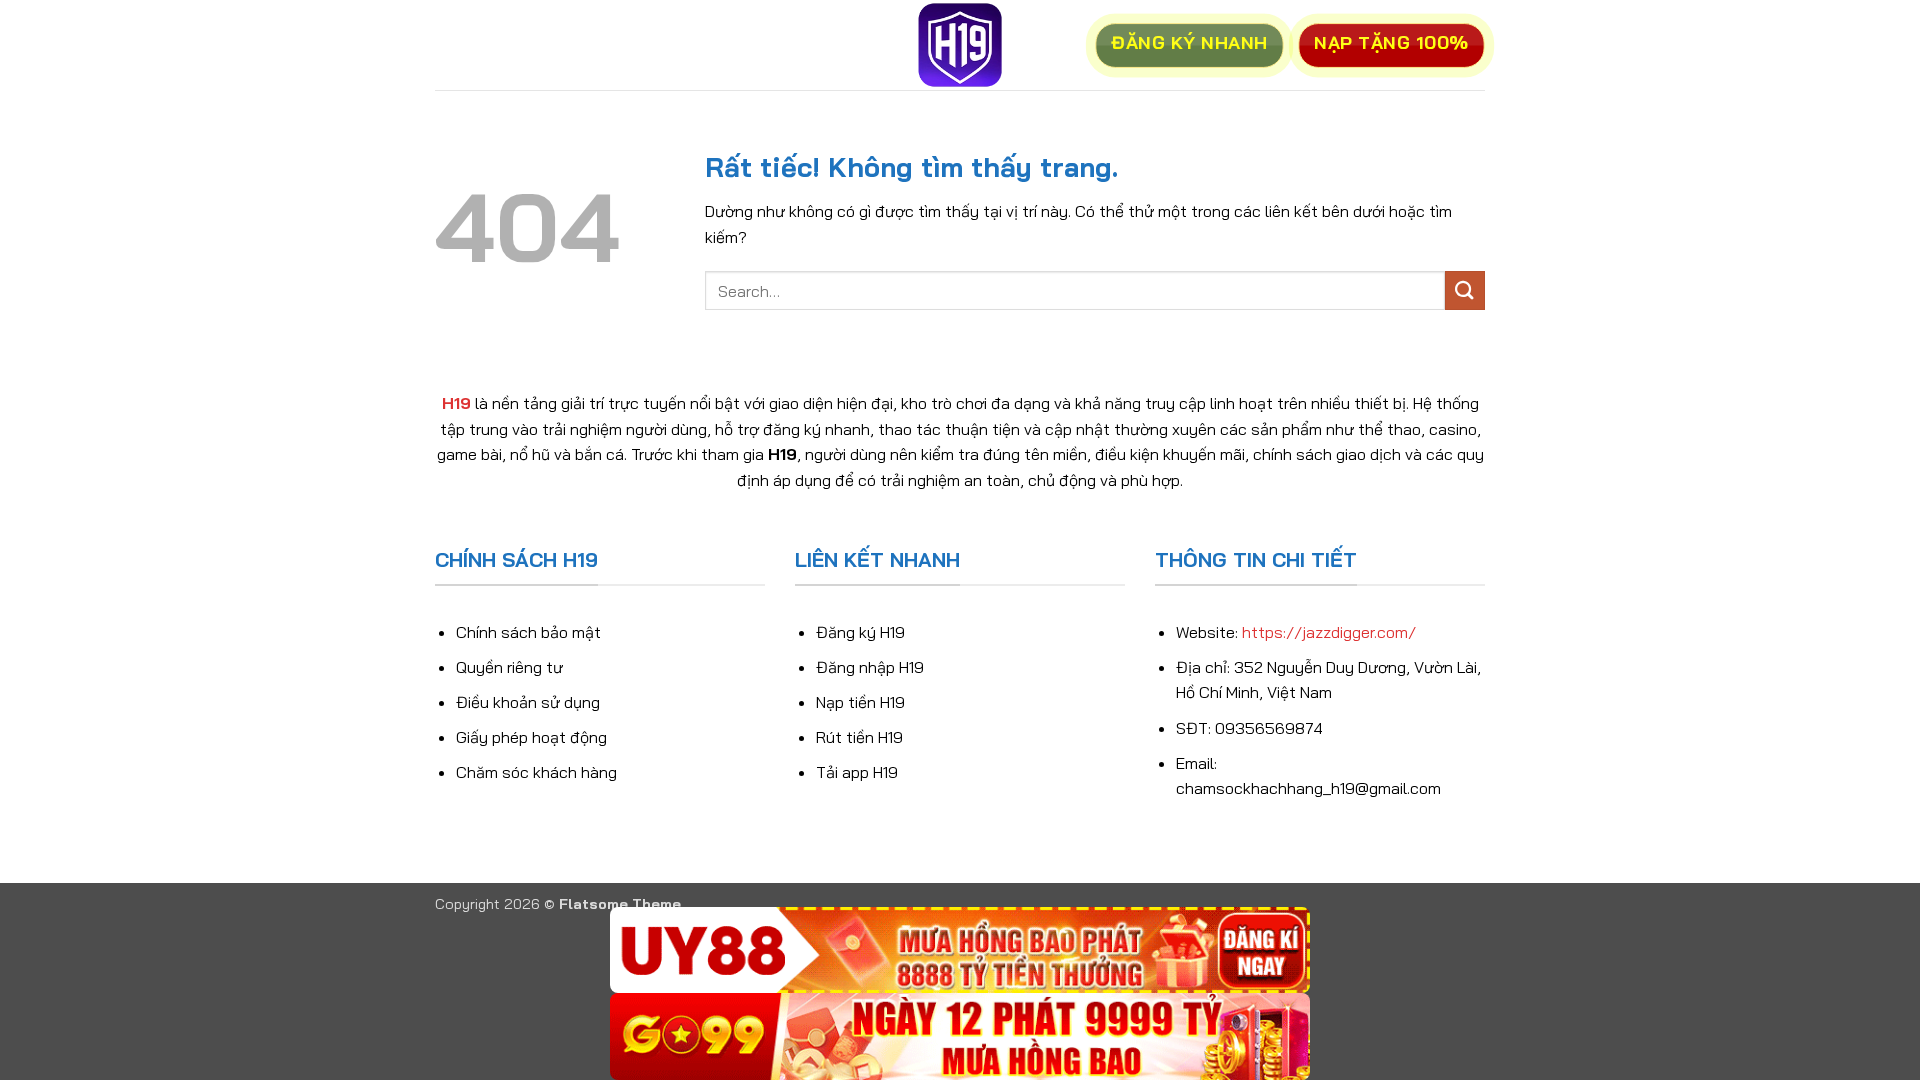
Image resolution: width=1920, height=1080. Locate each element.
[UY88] (960, 950)
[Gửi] (1465, 290)
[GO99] (960, 1036)
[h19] (960, 45)
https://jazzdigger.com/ (1329, 632)
